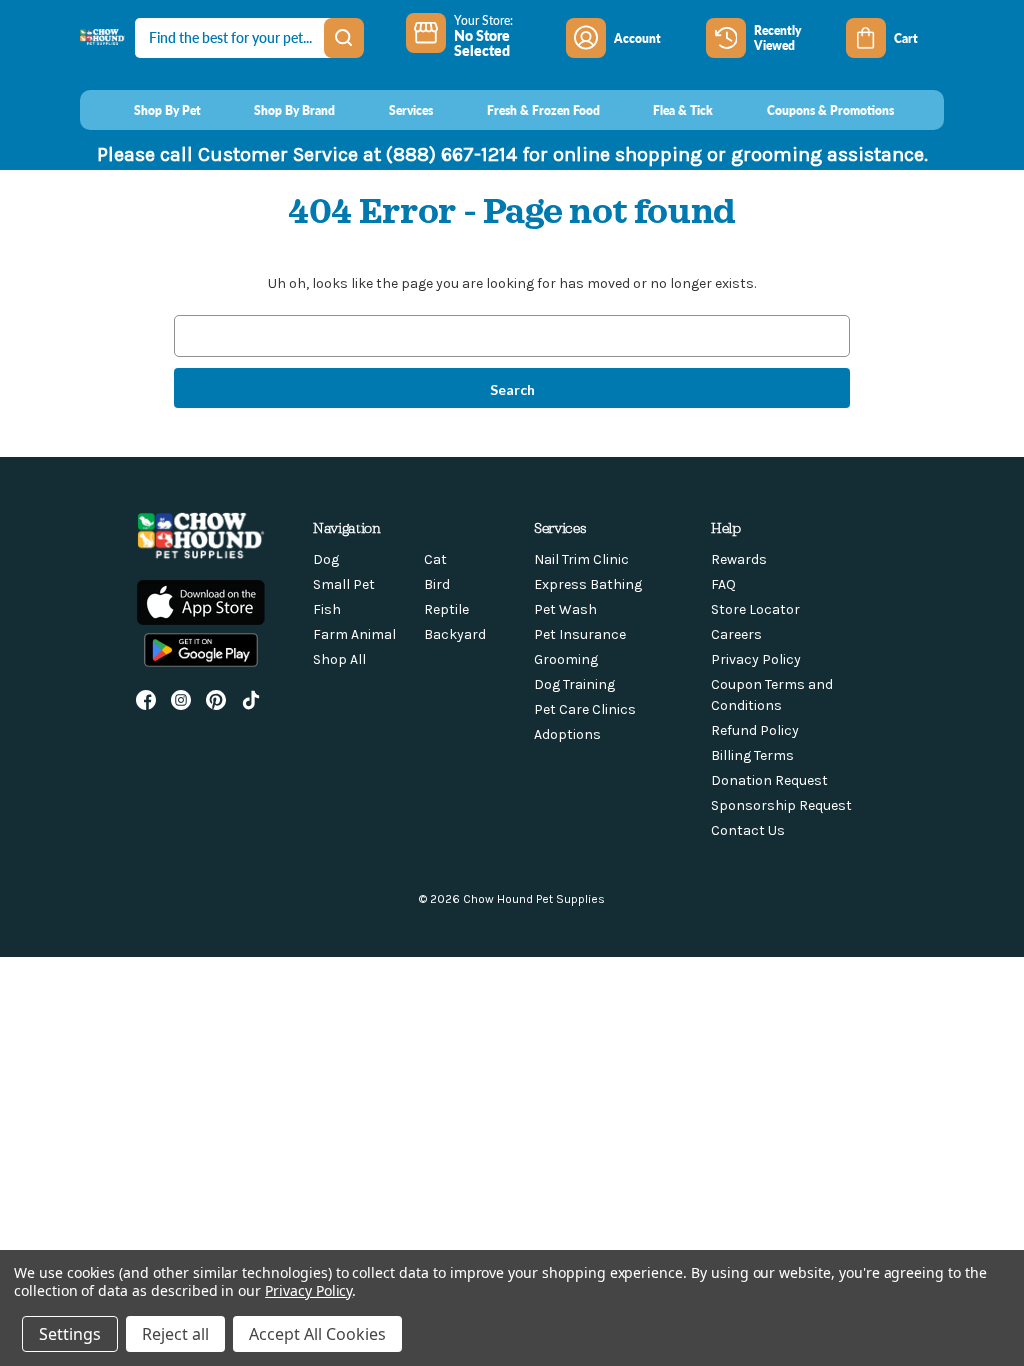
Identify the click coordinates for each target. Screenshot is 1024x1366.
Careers (736, 634)
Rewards (739, 559)
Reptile (446, 609)
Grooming (566, 659)
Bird (437, 584)
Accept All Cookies (317, 1334)
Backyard (455, 634)
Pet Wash (565, 609)
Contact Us (748, 830)
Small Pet (344, 584)
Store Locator (755, 609)
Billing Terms (752, 755)
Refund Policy (755, 730)
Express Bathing (588, 584)
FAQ (723, 584)
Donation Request (769, 780)
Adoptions (567, 734)
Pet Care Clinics (585, 709)
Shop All (339, 659)
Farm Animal (354, 634)
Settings (70, 1334)
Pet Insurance (580, 634)
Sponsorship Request (781, 805)
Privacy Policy (756, 659)
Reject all (175, 1334)
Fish (327, 609)
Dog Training (574, 684)
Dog (326, 559)
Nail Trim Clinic (581, 559)
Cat (435, 559)
